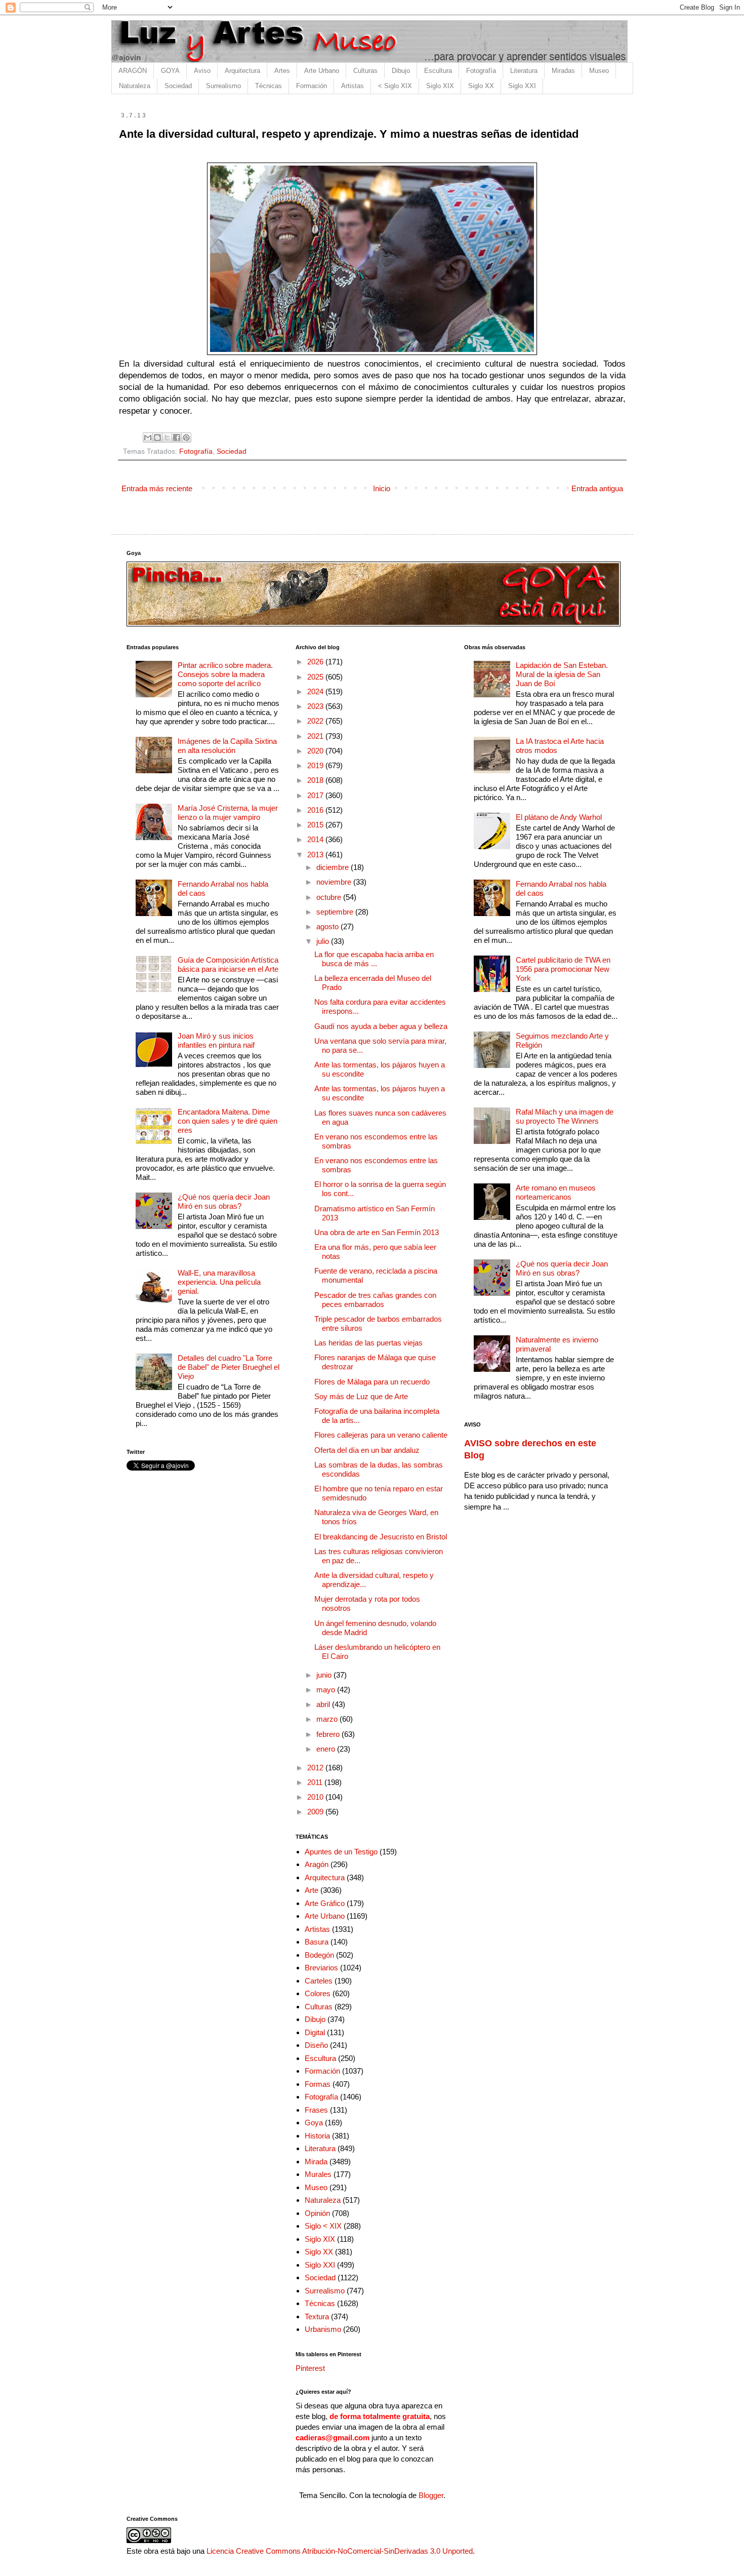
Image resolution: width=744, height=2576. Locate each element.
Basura (317, 1942)
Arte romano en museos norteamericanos (556, 1192)
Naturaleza (135, 86)
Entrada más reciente (157, 488)
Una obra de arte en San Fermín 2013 (377, 1232)
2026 (316, 662)
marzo (328, 1719)
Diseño (316, 2045)
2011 (316, 1782)
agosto (328, 926)
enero (327, 1749)
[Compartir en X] (167, 438)
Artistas (353, 86)
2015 (316, 825)
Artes (282, 71)
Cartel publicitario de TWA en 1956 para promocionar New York (563, 969)
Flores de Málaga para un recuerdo (372, 1382)
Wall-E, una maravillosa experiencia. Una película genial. (219, 1282)
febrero (329, 1734)
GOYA (170, 71)
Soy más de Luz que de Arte (361, 1396)
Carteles (319, 1981)
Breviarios (321, 1968)
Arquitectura (242, 71)
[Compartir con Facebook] (177, 438)
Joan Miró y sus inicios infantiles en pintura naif (216, 1040)
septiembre (336, 912)
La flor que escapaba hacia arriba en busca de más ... (374, 959)
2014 (316, 839)
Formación (312, 86)
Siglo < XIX (323, 2226)
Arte (312, 1890)
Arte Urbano (322, 71)
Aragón (317, 1864)
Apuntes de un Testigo (341, 1852)
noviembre (335, 882)
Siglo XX (481, 86)
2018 (316, 780)
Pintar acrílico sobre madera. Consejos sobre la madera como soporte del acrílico (225, 674)
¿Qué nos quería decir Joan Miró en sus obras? (224, 1201)
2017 (316, 795)
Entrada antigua (597, 488)
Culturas (365, 71)
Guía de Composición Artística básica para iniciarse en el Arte (228, 964)
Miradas (563, 71)
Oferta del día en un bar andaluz (367, 1450)
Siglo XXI (522, 86)
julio (324, 941)
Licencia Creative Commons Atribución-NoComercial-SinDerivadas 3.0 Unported (340, 2551)
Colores (318, 1993)
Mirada (316, 2162)
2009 (316, 1812)
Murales (318, 2174)
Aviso (202, 71)
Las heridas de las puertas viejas (368, 1343)
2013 (316, 855)
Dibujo (401, 71)
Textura (317, 2316)
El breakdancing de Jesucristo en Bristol (381, 1537)
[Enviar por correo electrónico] (148, 438)
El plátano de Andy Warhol (559, 817)
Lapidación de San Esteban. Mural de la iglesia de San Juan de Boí (562, 674)
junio (325, 1675)
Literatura (524, 71)
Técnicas (268, 86)
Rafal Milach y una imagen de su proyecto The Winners (565, 1116)
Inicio (382, 488)
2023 (316, 706)
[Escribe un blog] (157, 438)
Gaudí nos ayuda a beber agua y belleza (381, 1026)
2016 (316, 810)
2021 (316, 736)
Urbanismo (323, 2329)
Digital (315, 2032)
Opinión (317, 2213)
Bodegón (319, 1955)
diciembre (334, 867)
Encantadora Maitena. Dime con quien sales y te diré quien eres (228, 1121)
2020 (316, 751)
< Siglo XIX (395, 86)
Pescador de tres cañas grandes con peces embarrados (375, 1300)
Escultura (438, 71)
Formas (318, 2084)
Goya (314, 2123)
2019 (316, 765)
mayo (327, 1690)
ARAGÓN (133, 71)
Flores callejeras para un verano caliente (381, 1435)
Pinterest (310, 2368)
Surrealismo (223, 86)
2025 (316, 677)
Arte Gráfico (325, 1903)
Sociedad (178, 86)
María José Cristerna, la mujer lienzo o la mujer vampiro (228, 813)
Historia (317, 2136)
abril (324, 1704)
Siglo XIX (440, 86)
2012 (316, 1768)
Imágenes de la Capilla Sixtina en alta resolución (227, 746)
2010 (316, 1797)
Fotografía (481, 71)
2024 (316, 691)
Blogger (431, 2495)
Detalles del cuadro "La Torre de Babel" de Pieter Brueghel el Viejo (229, 1367)
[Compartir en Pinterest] (186, 438)
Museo (599, 71)
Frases (316, 2110)
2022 (316, 721)
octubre (330, 897)
